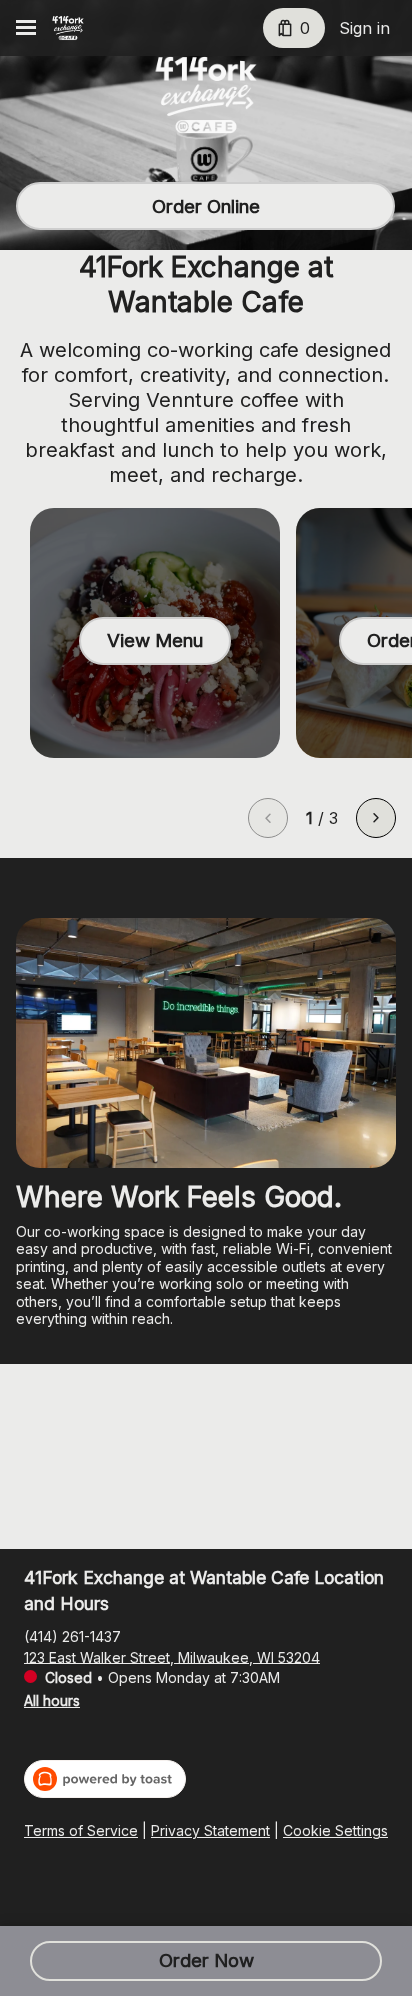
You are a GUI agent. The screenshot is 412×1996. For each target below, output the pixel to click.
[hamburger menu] (26, 28)
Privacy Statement (210, 1830)
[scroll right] (376, 818)
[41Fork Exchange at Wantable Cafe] (68, 28)
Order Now (206, 1960)
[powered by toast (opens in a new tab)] (105, 1779)
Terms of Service (81, 1830)
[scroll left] (268, 818)
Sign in (364, 28)
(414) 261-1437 (72, 1635)
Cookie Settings (335, 1830)
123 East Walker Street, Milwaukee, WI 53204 (172, 1656)
